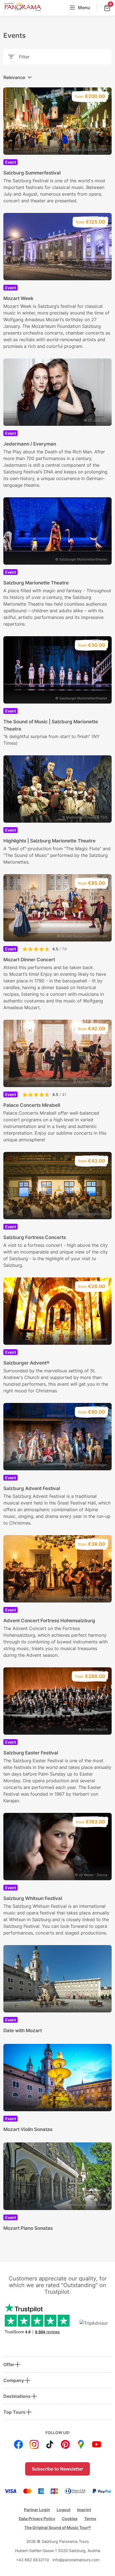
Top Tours (14, 2412)
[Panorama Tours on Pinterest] (65, 2444)
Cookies (70, 2519)
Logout (64, 2510)
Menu (84, 8)
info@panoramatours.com (76, 2560)
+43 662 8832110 (33, 2560)
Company (14, 2380)
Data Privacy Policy (37, 2519)
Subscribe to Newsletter (57, 2469)
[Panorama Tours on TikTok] (50, 2444)
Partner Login (37, 2510)
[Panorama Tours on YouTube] (97, 2444)
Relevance (14, 77)
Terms (90, 2519)
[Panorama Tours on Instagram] (34, 2444)
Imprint (84, 2510)
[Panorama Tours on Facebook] (18, 2444)
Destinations (17, 2396)
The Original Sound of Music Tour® (57, 2527)
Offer (9, 2364)
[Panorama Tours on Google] (81, 2444)
